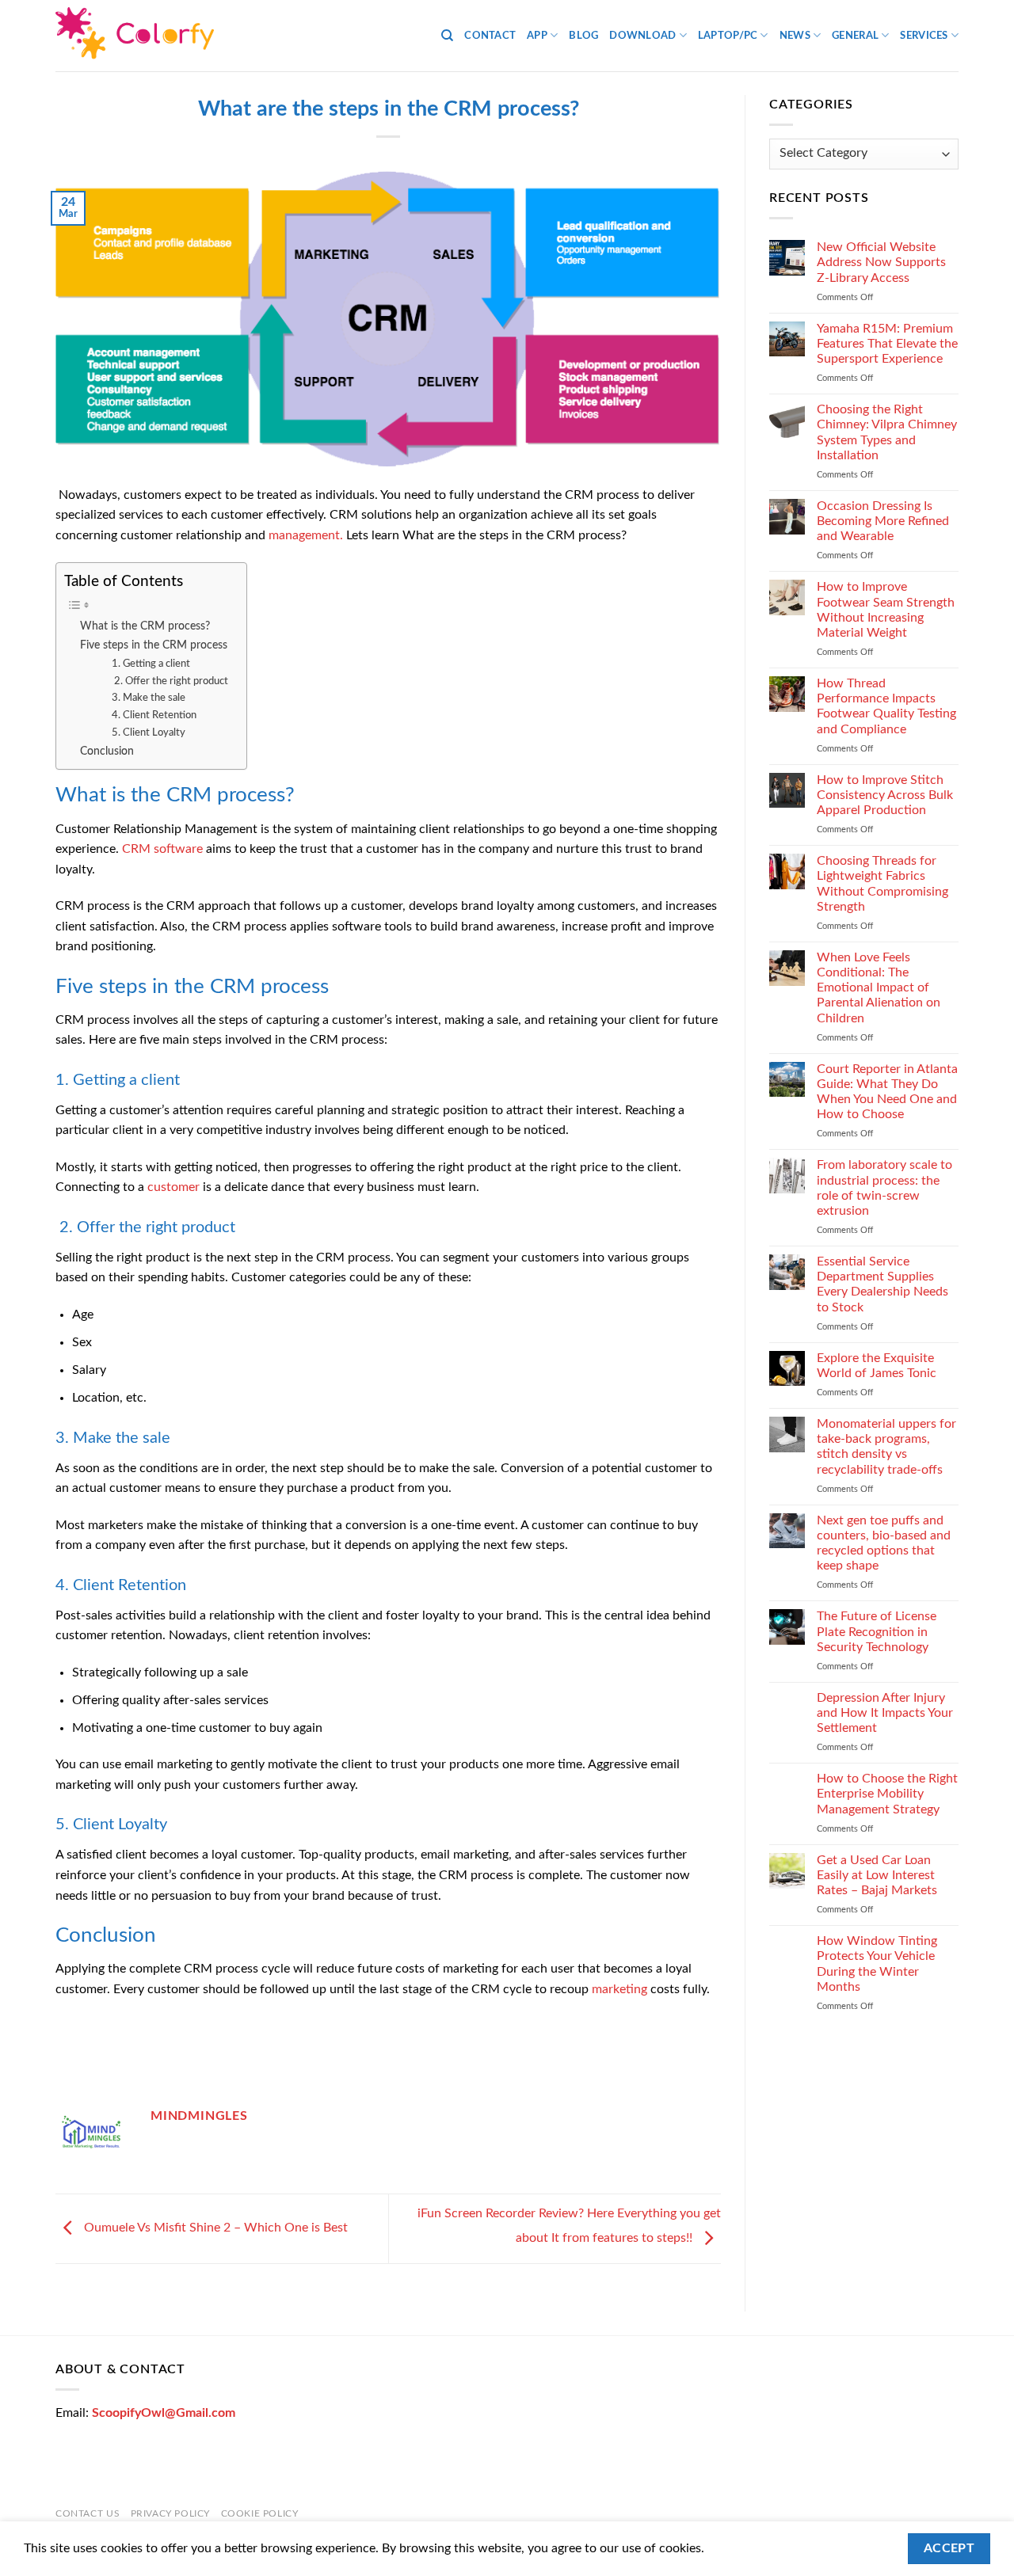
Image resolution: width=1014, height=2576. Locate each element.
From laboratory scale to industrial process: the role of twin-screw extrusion (884, 1188)
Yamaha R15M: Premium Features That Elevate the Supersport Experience (887, 344)
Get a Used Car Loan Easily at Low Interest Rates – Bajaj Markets (877, 1875)
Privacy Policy (171, 2513)
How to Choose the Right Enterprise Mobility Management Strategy (887, 1794)
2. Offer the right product (170, 681)
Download (642, 36)
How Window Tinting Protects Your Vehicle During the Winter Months (877, 1964)
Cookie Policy (260, 2513)
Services (924, 36)
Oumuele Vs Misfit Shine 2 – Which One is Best (214, 2228)
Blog (583, 36)
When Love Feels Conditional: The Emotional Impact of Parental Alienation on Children (879, 988)
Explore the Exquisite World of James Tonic (877, 1366)
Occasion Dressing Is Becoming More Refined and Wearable (883, 521)
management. (306, 535)
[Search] (447, 36)
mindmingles (199, 2116)
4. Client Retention (154, 715)
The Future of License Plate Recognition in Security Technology (877, 1631)
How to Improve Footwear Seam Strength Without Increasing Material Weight (886, 610)
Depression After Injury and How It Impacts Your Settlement (885, 1713)
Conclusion (107, 751)
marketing (619, 1989)
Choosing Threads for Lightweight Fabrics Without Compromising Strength (882, 884)
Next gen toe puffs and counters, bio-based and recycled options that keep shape (884, 1543)
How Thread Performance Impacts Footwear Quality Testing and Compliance (886, 706)
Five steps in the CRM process (155, 645)
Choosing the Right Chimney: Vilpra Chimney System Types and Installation (887, 432)
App (537, 36)
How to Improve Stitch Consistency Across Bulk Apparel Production (885, 795)
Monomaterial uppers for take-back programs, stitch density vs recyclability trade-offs (886, 1447)
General (855, 36)
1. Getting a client (151, 664)
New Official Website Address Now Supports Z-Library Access (881, 262)
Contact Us (88, 2513)
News (795, 36)
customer (173, 1187)
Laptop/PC (728, 36)
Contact (490, 36)
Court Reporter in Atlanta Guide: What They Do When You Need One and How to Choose (887, 1092)
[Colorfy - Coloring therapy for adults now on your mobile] (135, 36)
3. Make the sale (149, 698)
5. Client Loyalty (149, 733)
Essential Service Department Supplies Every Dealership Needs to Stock (882, 1284)
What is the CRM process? (145, 626)
